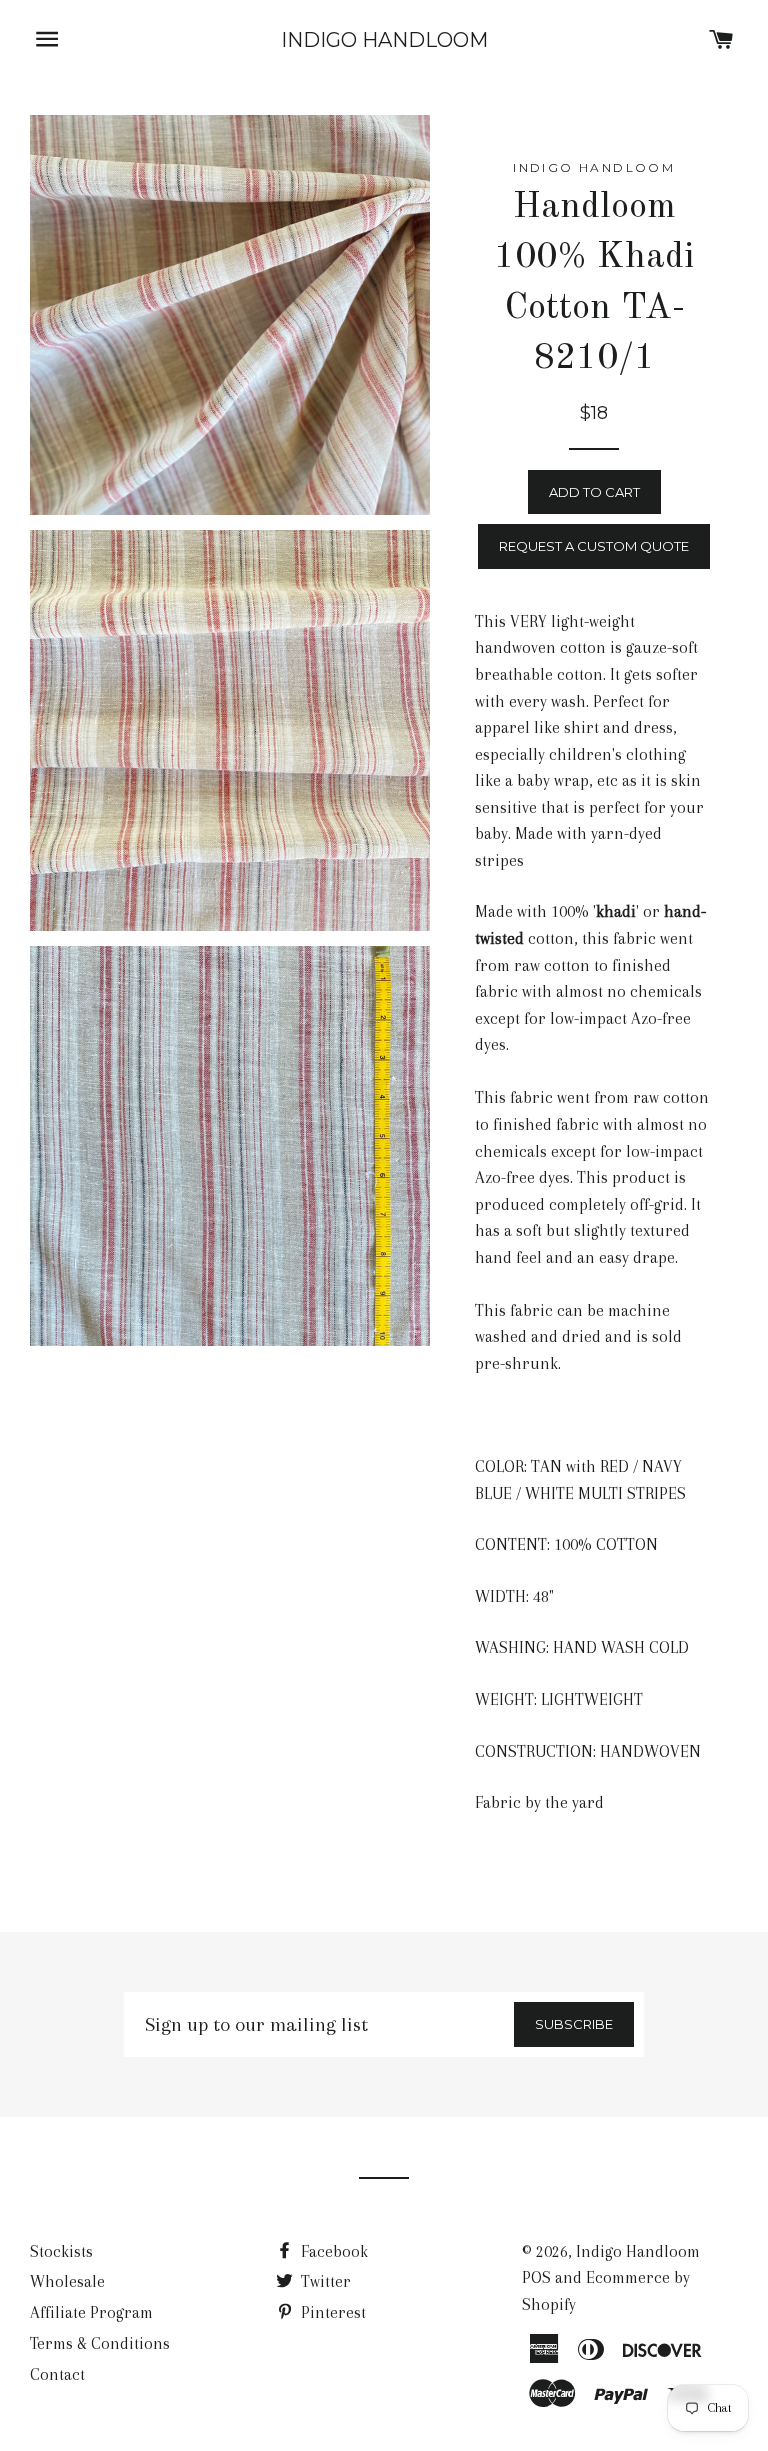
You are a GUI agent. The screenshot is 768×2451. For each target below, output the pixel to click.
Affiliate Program (91, 2312)
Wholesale (67, 2281)
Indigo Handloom (384, 40)
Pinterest (331, 2312)
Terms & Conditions (100, 2343)
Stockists (61, 2251)
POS (536, 2277)
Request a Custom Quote (594, 546)
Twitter (324, 2281)
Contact (57, 2374)
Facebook (332, 2251)
